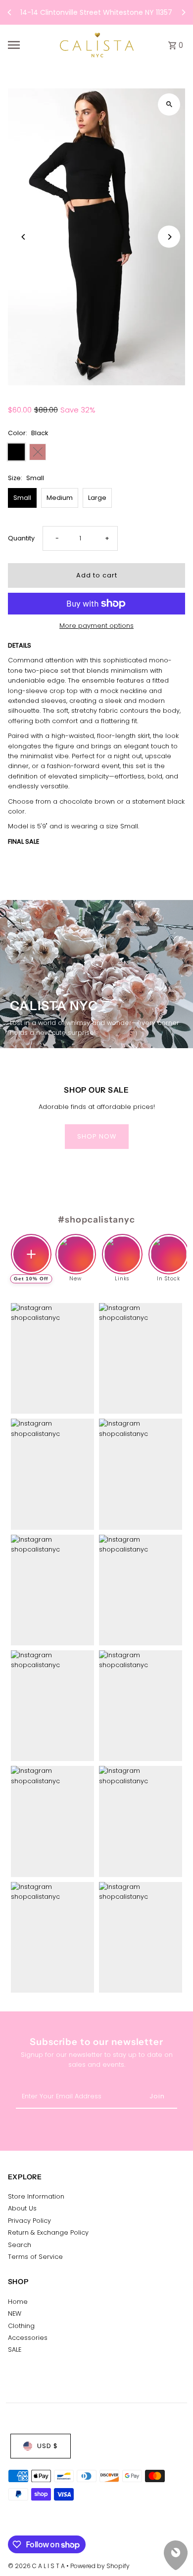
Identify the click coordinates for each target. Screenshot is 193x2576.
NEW (15, 2313)
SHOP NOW (97, 1136)
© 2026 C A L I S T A (37, 2566)
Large (97, 498)
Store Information (36, 2196)
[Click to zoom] (169, 104)
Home (18, 2302)
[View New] (76, 1246)
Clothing (21, 2326)
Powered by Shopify (100, 2566)
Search (20, 2245)
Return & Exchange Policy (48, 2232)
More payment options (96, 626)
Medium (60, 498)
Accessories (28, 2338)
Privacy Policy (29, 2221)
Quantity (21, 538)
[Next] (183, 12)
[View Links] (122, 1246)
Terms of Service (35, 2257)
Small (22, 498)
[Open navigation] (30, 45)
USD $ (48, 2446)
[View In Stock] (169, 1246)
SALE (15, 2350)
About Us (22, 2208)
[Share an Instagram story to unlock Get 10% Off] (31, 1254)
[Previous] (10, 12)
